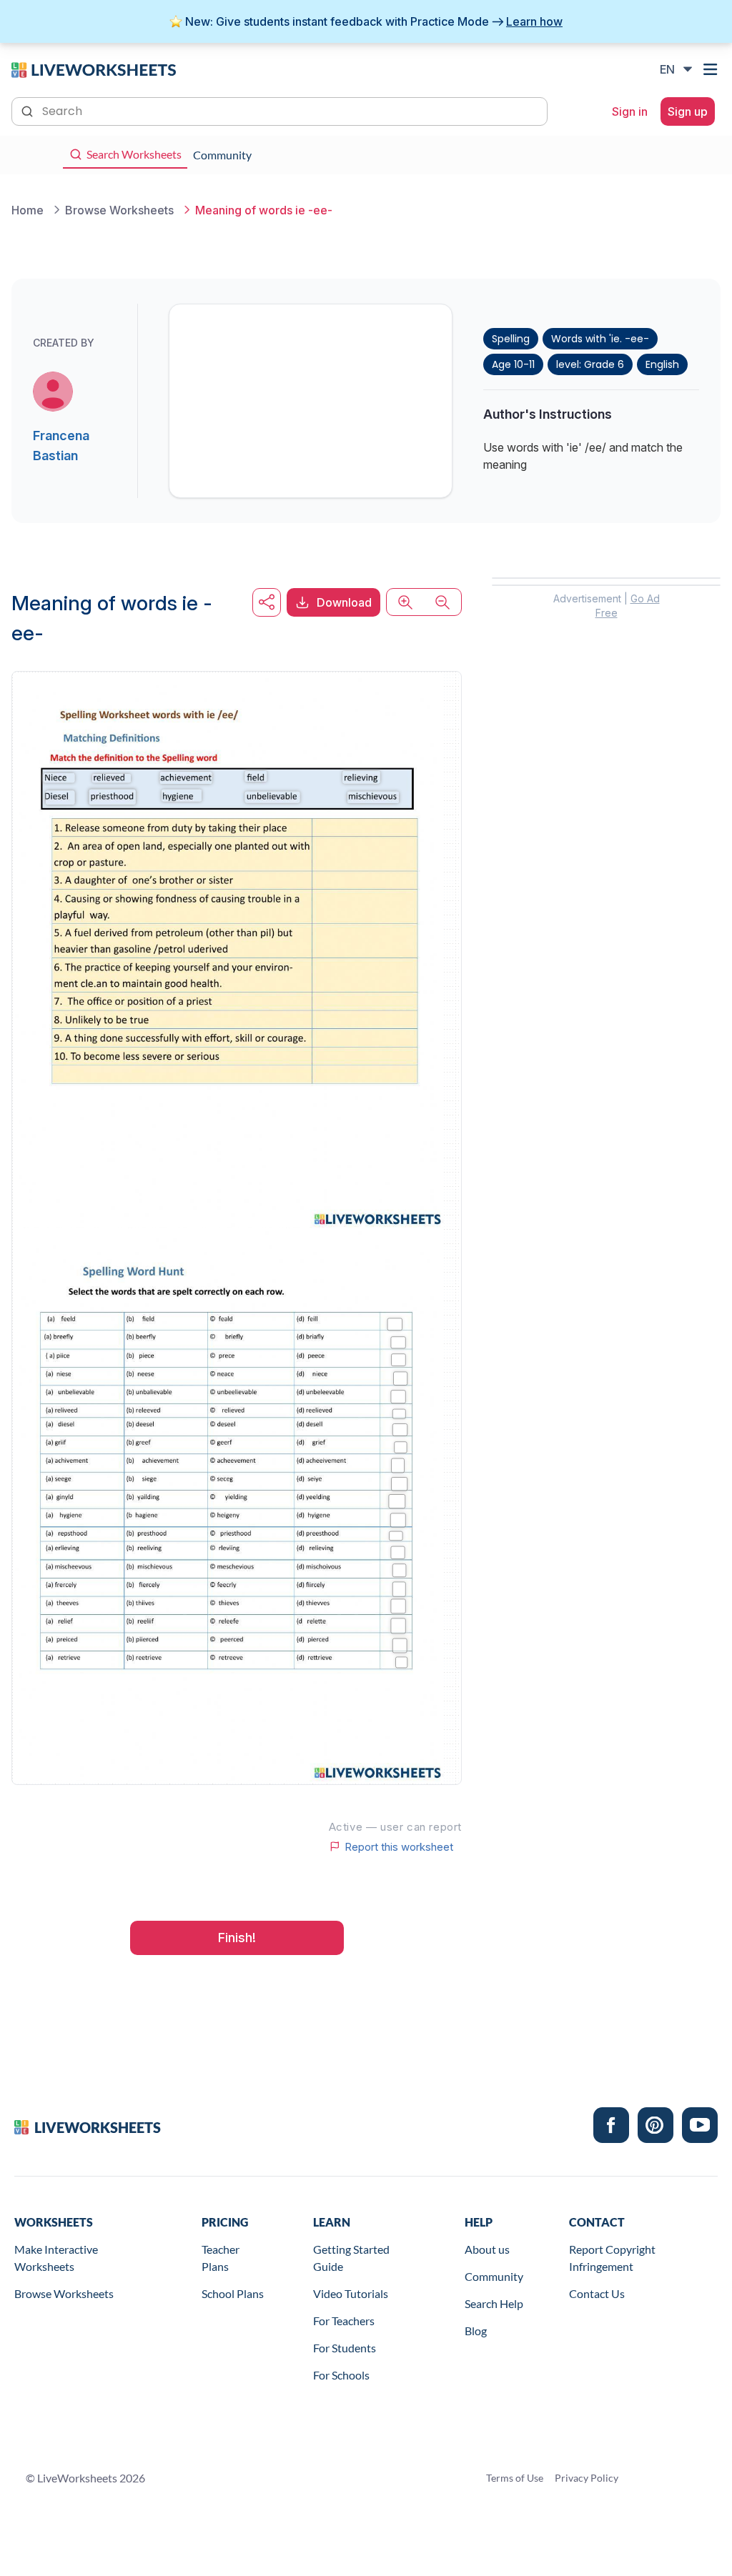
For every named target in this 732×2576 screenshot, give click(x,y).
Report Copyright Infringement (612, 2258)
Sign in (630, 111)
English (662, 364)
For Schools (341, 2375)
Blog (476, 2331)
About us (487, 2249)
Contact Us (597, 2293)
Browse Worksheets (64, 2293)
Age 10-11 (513, 364)
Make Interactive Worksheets (56, 2258)
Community (494, 2276)
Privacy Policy (587, 2478)
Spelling (511, 339)
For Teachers (344, 2321)
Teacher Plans (221, 2258)
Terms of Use (515, 2478)
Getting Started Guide (351, 2258)
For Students (345, 2348)
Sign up (688, 111)
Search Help (494, 2303)
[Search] (29, 110)
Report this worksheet (399, 1846)
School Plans (233, 2293)
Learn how (534, 21)
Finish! (237, 1938)
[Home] (94, 69)
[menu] (712, 69)
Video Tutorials (351, 2293)
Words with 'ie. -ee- (600, 339)
